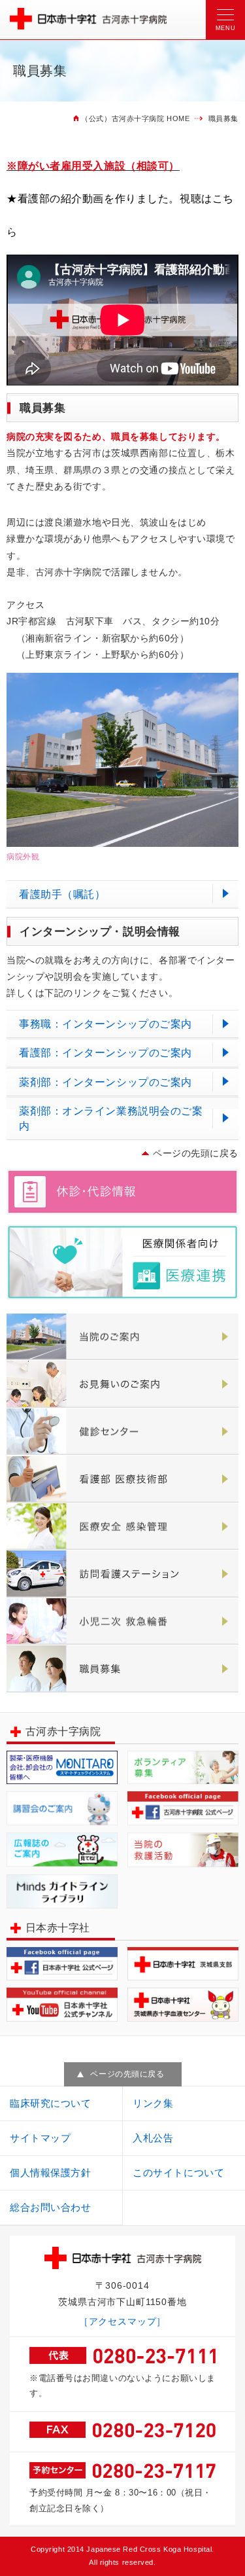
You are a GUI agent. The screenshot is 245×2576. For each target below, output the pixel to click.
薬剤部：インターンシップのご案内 (106, 1082)
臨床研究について (50, 2103)
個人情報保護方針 (50, 2173)
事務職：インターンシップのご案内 (106, 1024)
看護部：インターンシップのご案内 (106, 1053)
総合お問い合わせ (50, 2207)
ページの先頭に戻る (196, 1153)
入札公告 (153, 2138)
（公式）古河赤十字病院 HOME (135, 118)
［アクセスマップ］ (123, 2321)
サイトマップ (40, 2138)
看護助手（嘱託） (62, 894)
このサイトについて (178, 2173)
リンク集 (153, 2103)
